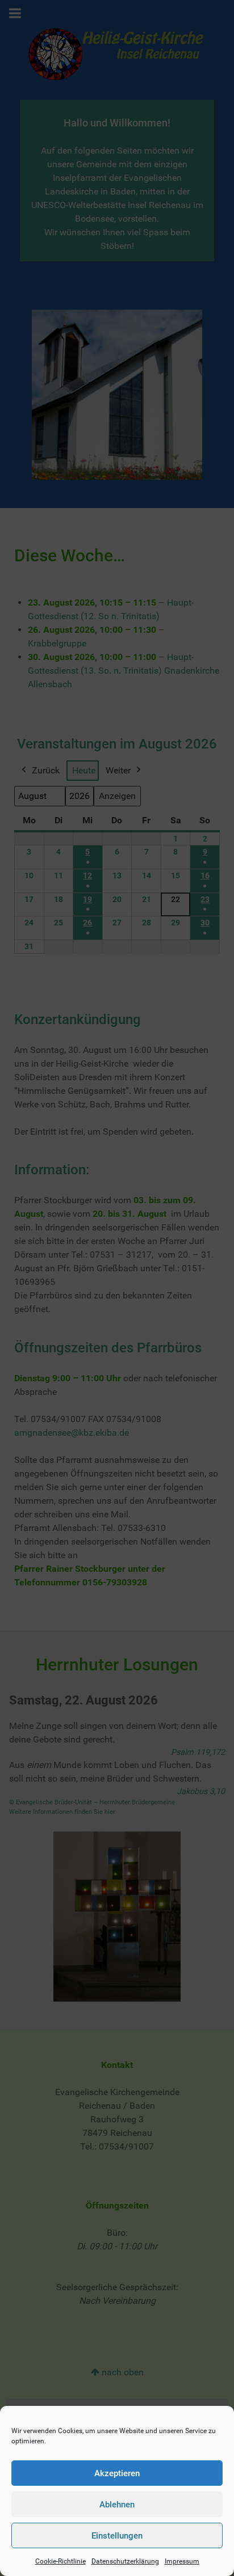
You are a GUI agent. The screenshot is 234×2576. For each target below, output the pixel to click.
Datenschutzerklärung (125, 2561)
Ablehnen (117, 2505)
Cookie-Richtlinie (60, 2561)
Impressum (182, 2561)
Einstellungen (117, 2536)
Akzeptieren (117, 2473)
